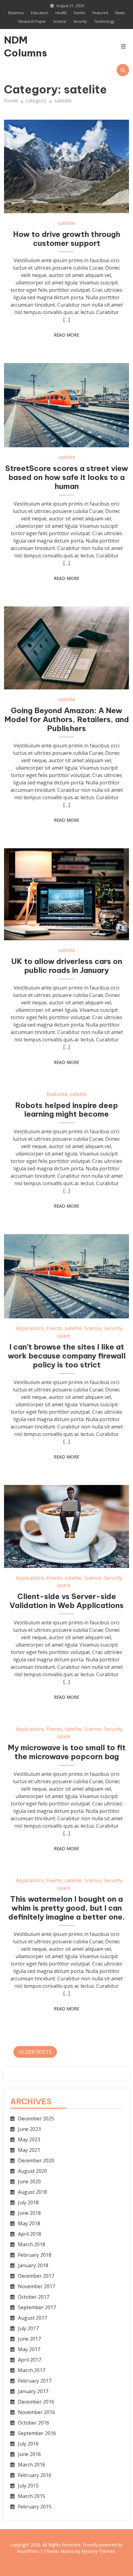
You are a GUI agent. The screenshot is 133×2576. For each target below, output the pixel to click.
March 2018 (32, 2244)
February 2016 (35, 2475)
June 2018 (29, 2213)
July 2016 (28, 2444)
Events (79, 13)
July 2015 (28, 2486)
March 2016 (32, 2465)
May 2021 (29, 2150)
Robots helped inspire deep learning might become (66, 1110)
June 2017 (29, 2339)
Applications (30, 1328)
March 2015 (32, 2496)
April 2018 (30, 2234)
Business (16, 13)
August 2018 (32, 2192)
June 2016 (29, 2454)
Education (40, 13)
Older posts (35, 2052)
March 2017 (32, 2370)
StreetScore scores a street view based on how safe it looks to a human (67, 477)
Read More (66, 335)
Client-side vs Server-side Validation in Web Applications (67, 1601)
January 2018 (33, 2265)
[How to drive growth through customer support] (66, 166)
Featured (100, 13)
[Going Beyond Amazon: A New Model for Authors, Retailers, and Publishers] (66, 648)
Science (60, 21)
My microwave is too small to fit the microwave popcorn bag (67, 1752)
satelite (67, 223)
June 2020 (29, 2181)
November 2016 (36, 2412)
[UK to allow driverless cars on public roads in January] (66, 894)
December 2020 (36, 2160)
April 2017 (30, 2360)
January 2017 (33, 2391)
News (120, 13)
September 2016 (37, 2433)
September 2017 (37, 2307)
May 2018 (29, 2223)
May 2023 (29, 2140)
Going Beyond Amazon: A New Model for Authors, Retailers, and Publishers (67, 719)
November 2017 (36, 2286)
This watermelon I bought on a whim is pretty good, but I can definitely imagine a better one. (67, 1908)
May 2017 (29, 2349)
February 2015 (35, 2507)
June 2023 (29, 2129)
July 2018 (28, 2202)
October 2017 (34, 2297)
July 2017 (28, 2328)
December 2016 (36, 2402)
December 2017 (36, 2276)
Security (80, 21)
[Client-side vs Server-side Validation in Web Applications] (66, 1526)
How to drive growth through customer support (67, 239)
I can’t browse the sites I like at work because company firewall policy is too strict (67, 1356)
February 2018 (35, 2255)
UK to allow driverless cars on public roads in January (67, 966)
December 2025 (36, 2119)
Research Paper (32, 21)
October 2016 (34, 2423)
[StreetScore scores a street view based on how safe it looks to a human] (66, 405)
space (64, 1336)
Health (61, 13)
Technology (104, 21)
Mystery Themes (98, 2551)
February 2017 (35, 2381)
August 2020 (32, 2171)
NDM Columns (23, 46)
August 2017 (32, 2318)
